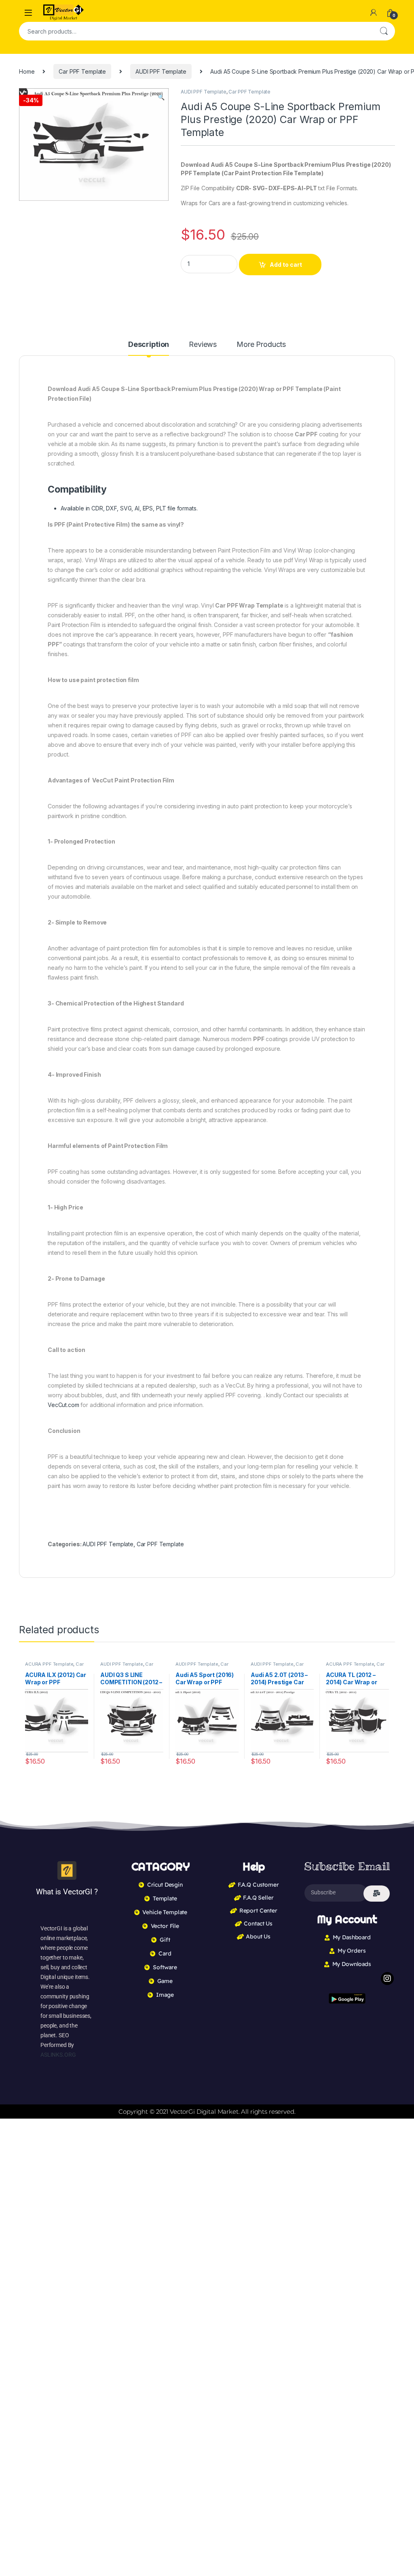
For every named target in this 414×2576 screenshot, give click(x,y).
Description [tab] (149, 345)
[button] (161, 97)
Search (384, 31)
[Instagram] (387, 1979)
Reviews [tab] (203, 345)
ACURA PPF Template (49, 1664)
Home (27, 71)
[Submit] (377, 1894)
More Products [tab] (261, 345)
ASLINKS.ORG (58, 2055)
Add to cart (286, 265)
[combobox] (196, 31)
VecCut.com (63, 1405)
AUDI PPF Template (161, 71)
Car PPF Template (82, 71)
